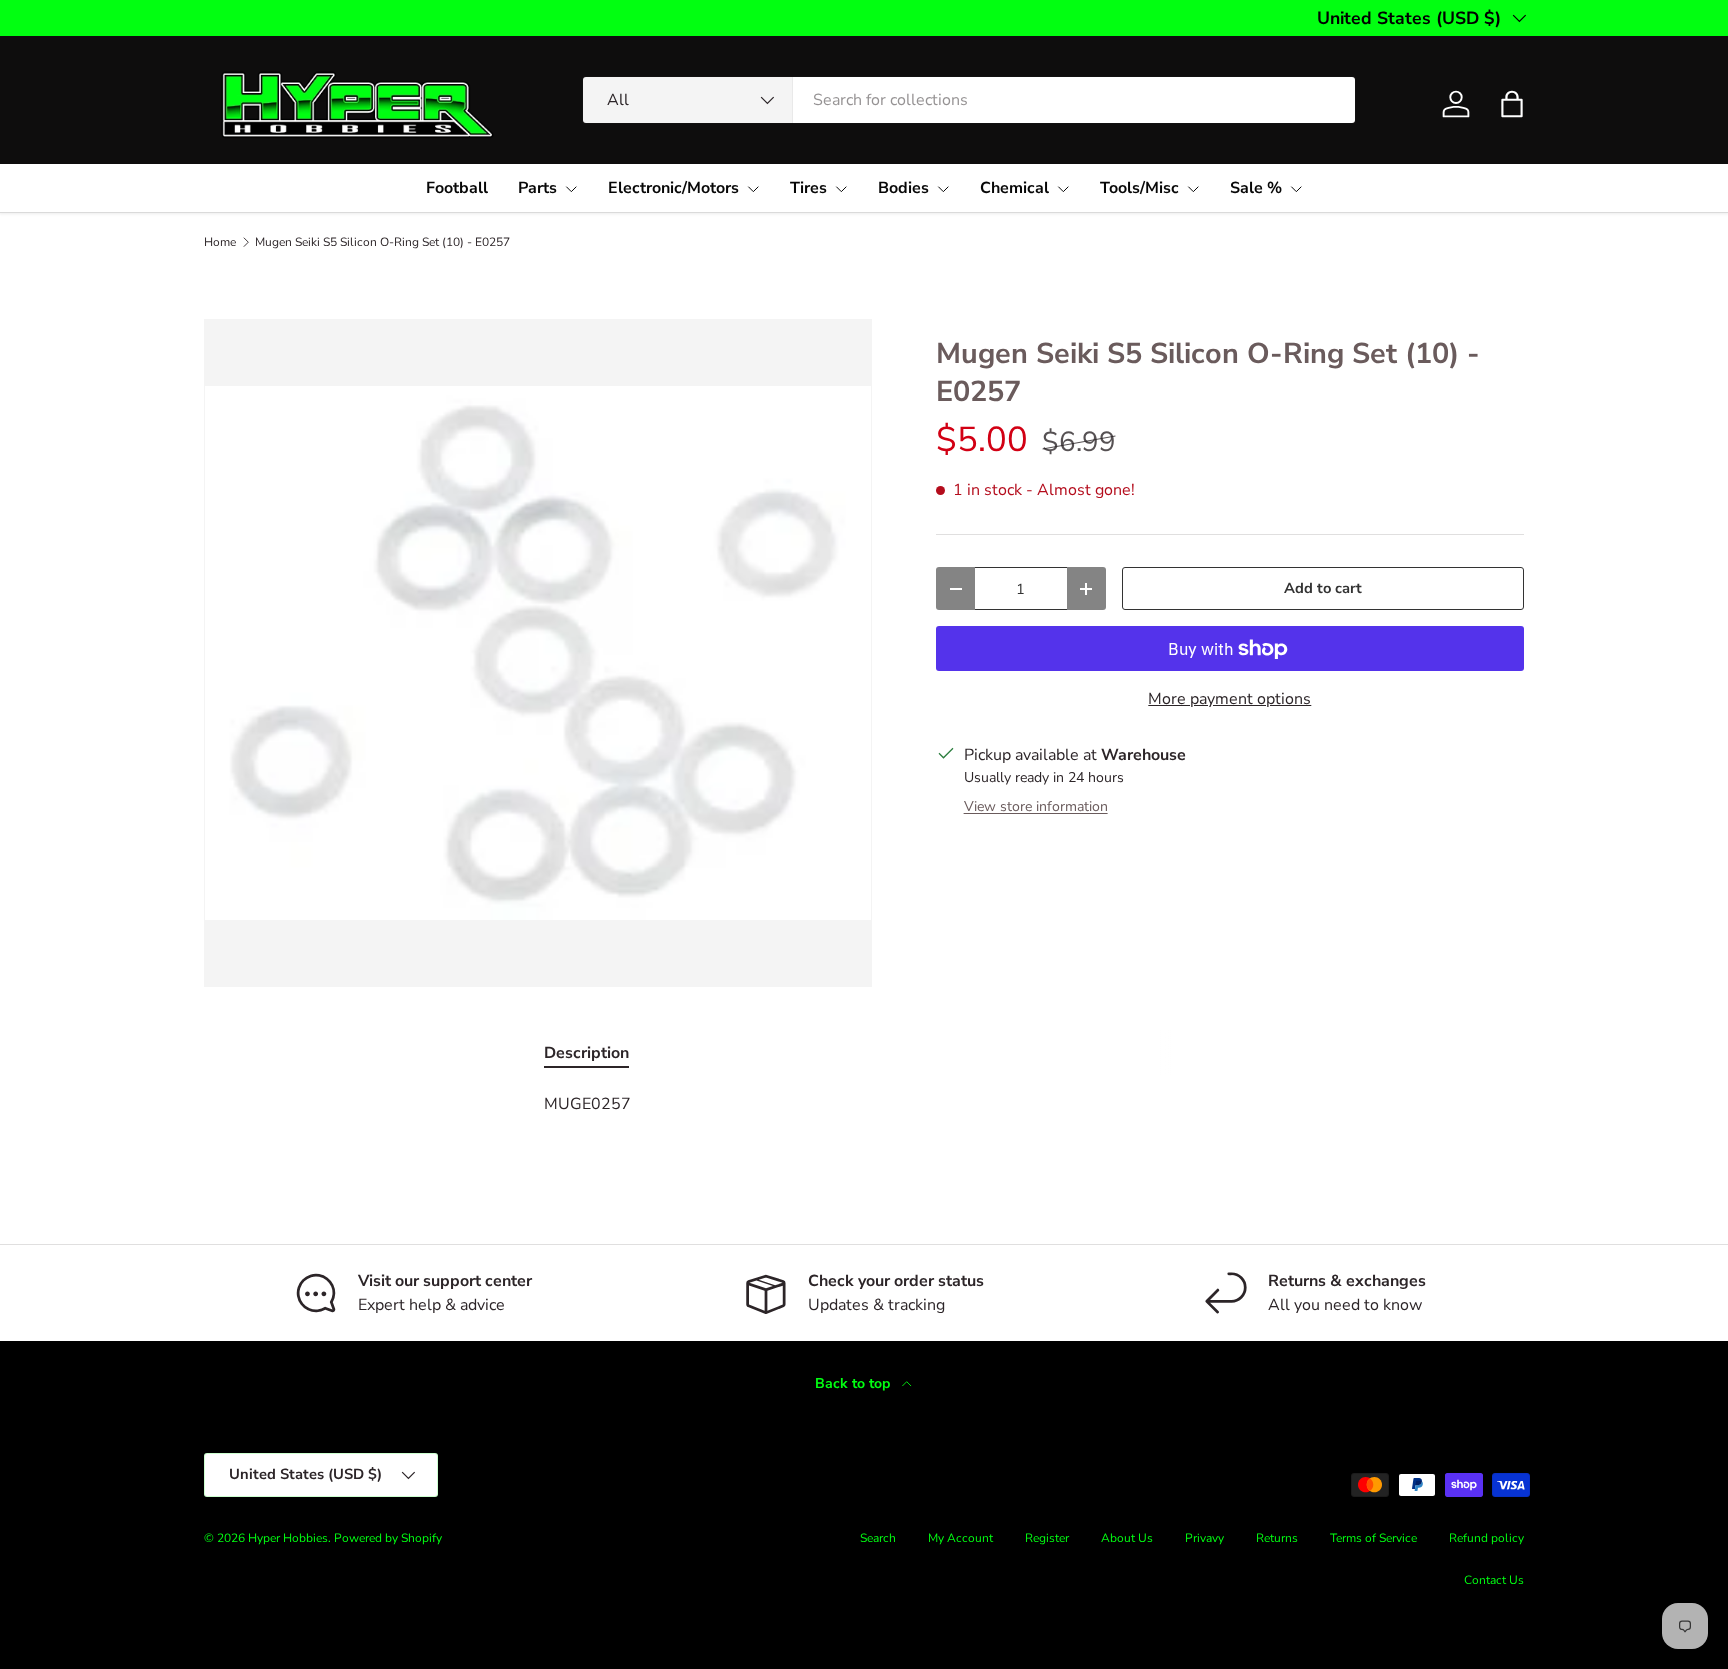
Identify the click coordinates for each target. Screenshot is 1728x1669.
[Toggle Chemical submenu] (1063, 189)
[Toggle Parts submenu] (571, 189)
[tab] (586, 1053)
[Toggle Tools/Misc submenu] (1193, 189)
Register (1047, 1538)
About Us (1127, 1538)
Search (878, 1538)
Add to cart (1323, 588)
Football (457, 188)
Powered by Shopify (388, 1538)
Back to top (854, 1383)
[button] (1512, 104)
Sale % (1256, 188)
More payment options (1229, 699)
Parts (537, 188)
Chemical (1014, 188)
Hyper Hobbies (288, 1538)
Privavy (1204, 1538)
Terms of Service (1373, 1538)
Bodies (903, 188)
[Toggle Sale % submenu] (1296, 189)
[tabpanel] (864, 1104)
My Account (960, 1538)
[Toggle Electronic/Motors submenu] (753, 189)
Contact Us (1494, 1580)
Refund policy (1486, 1538)
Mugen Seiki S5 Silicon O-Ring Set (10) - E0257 (382, 242)
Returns (1277, 1538)
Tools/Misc (1139, 188)
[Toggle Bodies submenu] (943, 189)
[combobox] (969, 100)
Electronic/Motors (673, 188)
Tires (808, 188)
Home (220, 242)
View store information (1036, 806)
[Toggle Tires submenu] (841, 189)
